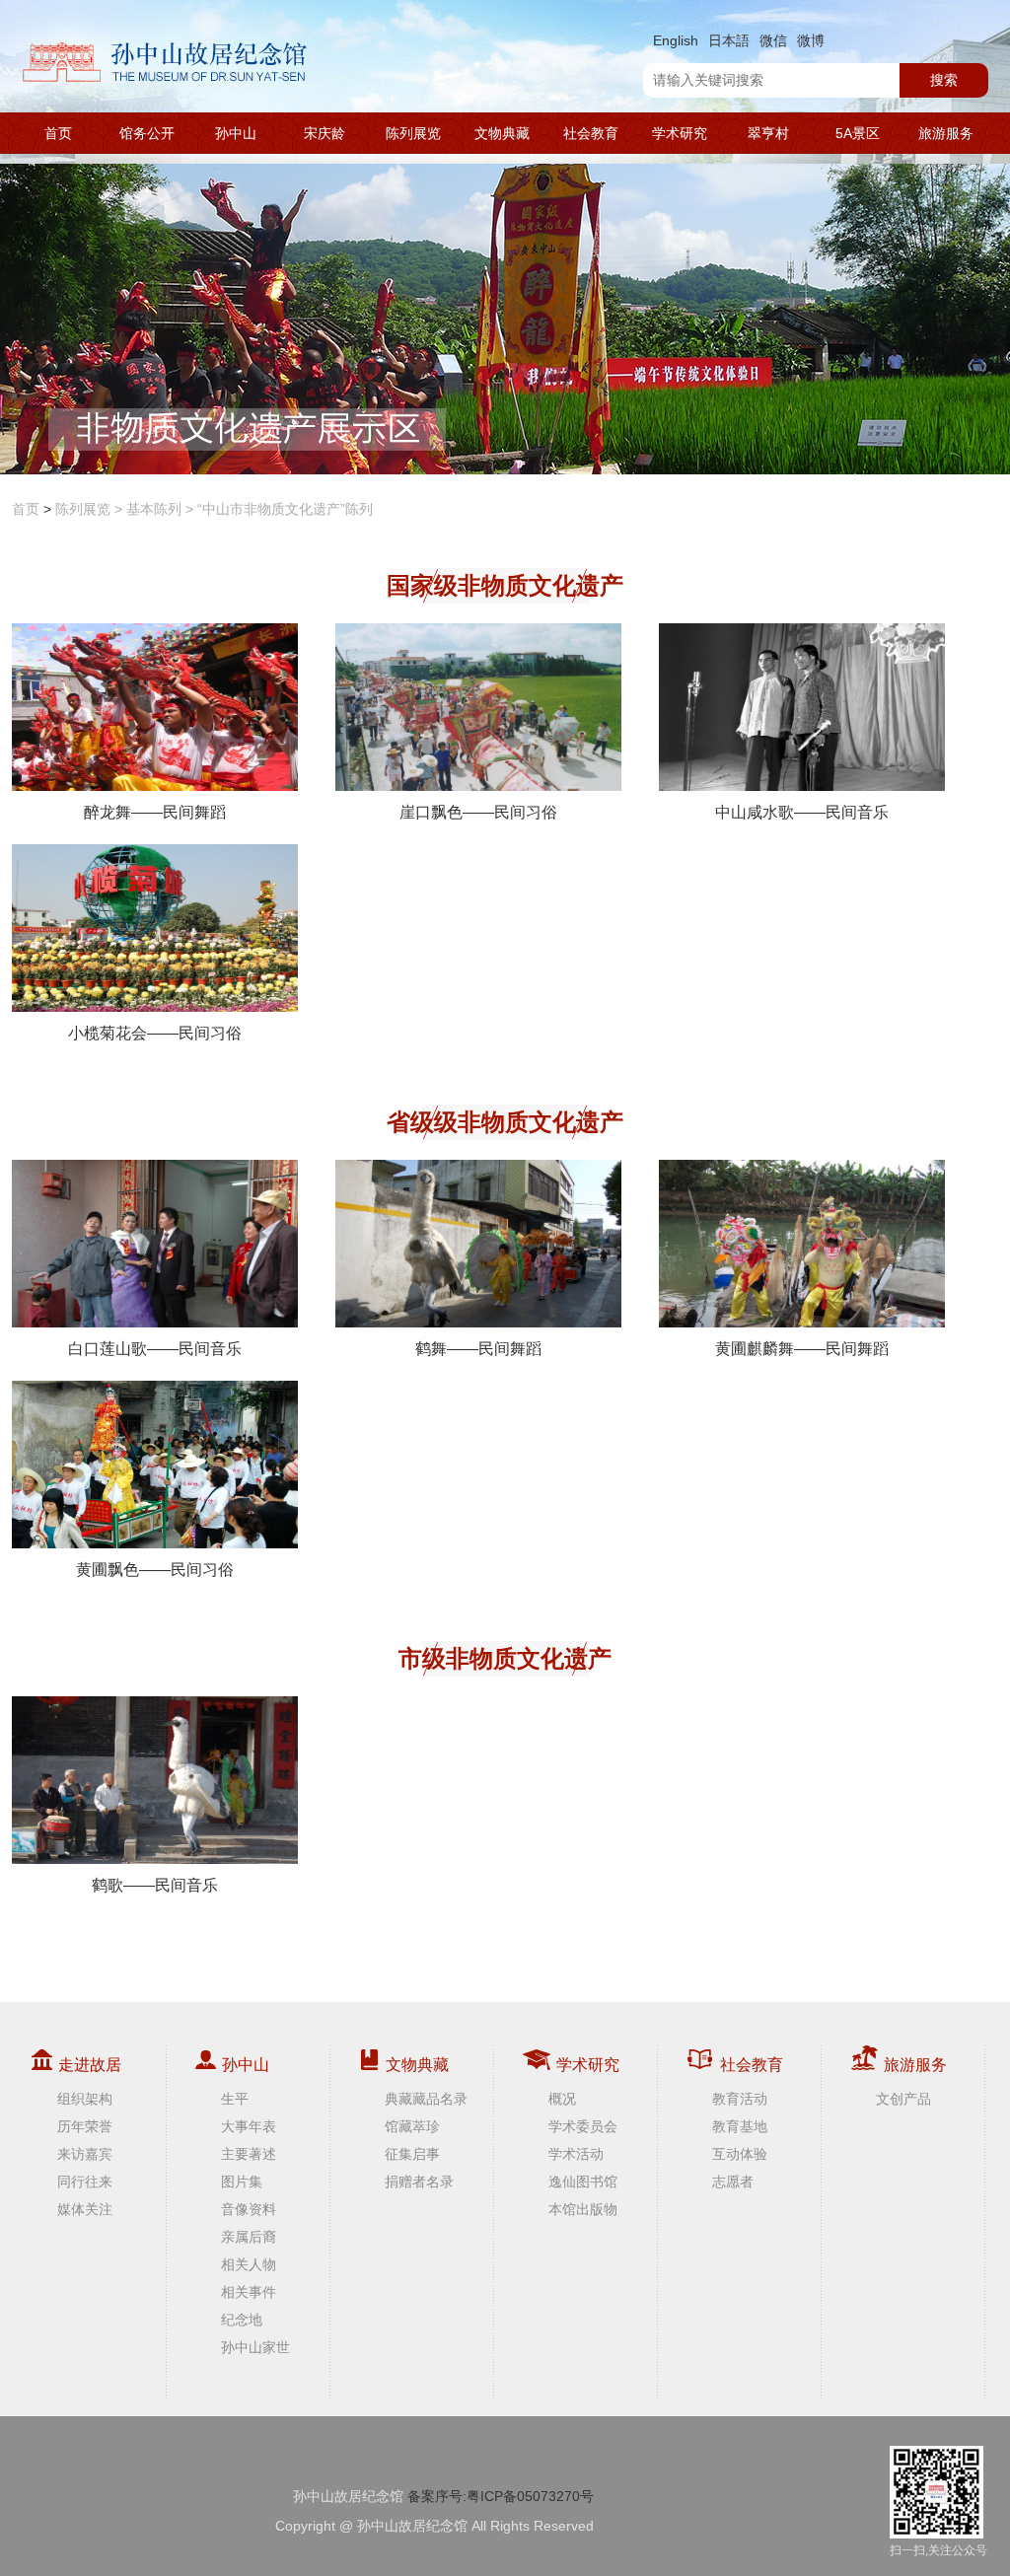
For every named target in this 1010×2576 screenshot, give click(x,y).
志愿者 (733, 2182)
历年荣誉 (85, 2126)
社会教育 (591, 133)
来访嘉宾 (85, 2154)
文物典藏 (502, 133)
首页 (58, 133)
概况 (562, 2099)
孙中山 (236, 133)
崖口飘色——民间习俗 (478, 812)
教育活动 (740, 2099)
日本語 (729, 40)
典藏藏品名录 (426, 2099)
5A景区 (858, 133)
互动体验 (740, 2154)
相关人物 (249, 2264)
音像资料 (249, 2209)
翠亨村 (768, 133)
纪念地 (242, 2320)
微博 (811, 40)
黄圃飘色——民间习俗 (155, 1570)
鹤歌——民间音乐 (155, 1885)
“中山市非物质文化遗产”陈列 (285, 509)
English (676, 40)
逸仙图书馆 (583, 2182)
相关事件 (249, 2292)
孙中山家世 (255, 2347)
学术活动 (576, 2154)
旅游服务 (946, 133)
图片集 (242, 2182)
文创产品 (903, 2099)
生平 (235, 2099)
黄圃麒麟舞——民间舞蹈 (802, 1349)
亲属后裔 (249, 2237)
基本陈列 (154, 509)
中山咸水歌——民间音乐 (802, 812)
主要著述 (249, 2154)
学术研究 (680, 133)
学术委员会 (583, 2126)
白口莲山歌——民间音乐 (155, 1349)
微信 (773, 40)
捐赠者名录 (419, 2182)
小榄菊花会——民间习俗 (155, 1033)
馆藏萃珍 (412, 2126)
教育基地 (740, 2126)
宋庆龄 (325, 133)
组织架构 (85, 2099)
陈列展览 (413, 133)
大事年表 (249, 2126)
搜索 (944, 80)
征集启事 (412, 2154)
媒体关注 (85, 2209)
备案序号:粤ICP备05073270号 (501, 2496)
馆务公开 (147, 133)
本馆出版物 (583, 2209)
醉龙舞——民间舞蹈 (155, 812)
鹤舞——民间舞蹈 (478, 1349)
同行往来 (85, 2182)
